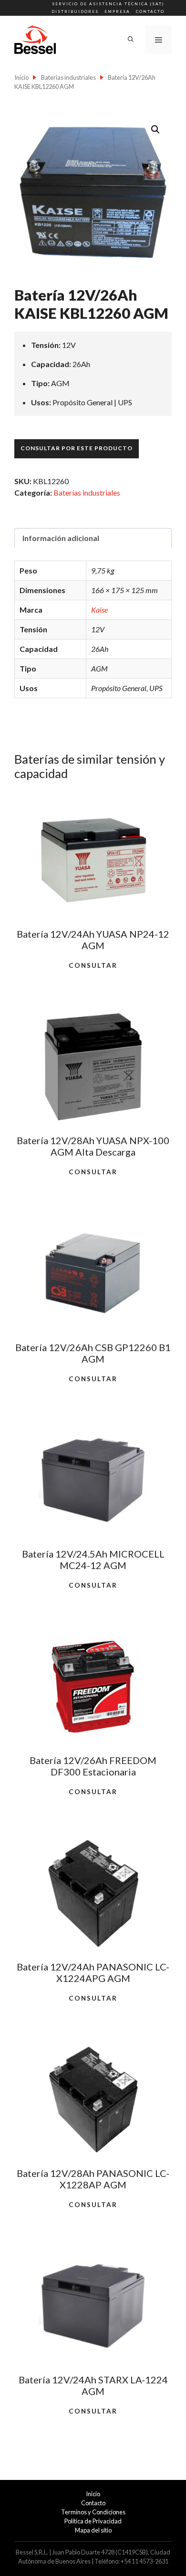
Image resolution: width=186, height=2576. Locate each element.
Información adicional (61, 538)
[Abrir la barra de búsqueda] (131, 40)
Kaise (99, 610)
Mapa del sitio (93, 2530)
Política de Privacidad (93, 2521)
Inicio (21, 77)
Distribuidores (75, 11)
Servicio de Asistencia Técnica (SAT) (108, 4)
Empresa (117, 11)
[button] (155, 130)
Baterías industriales (68, 77)
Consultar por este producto (77, 448)
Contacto (150, 11)
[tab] (93, 538)
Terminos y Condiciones (93, 2512)
